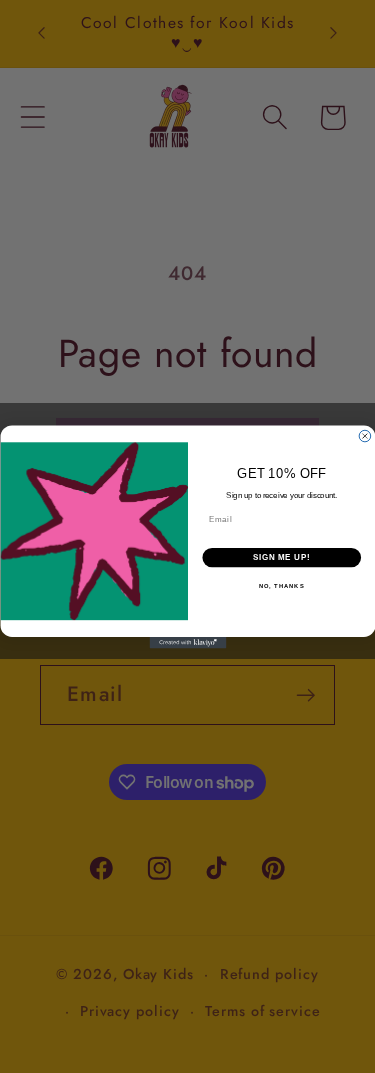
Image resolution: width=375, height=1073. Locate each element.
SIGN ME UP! (281, 557)
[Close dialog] (365, 436)
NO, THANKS (281, 586)
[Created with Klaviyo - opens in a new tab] (187, 643)
